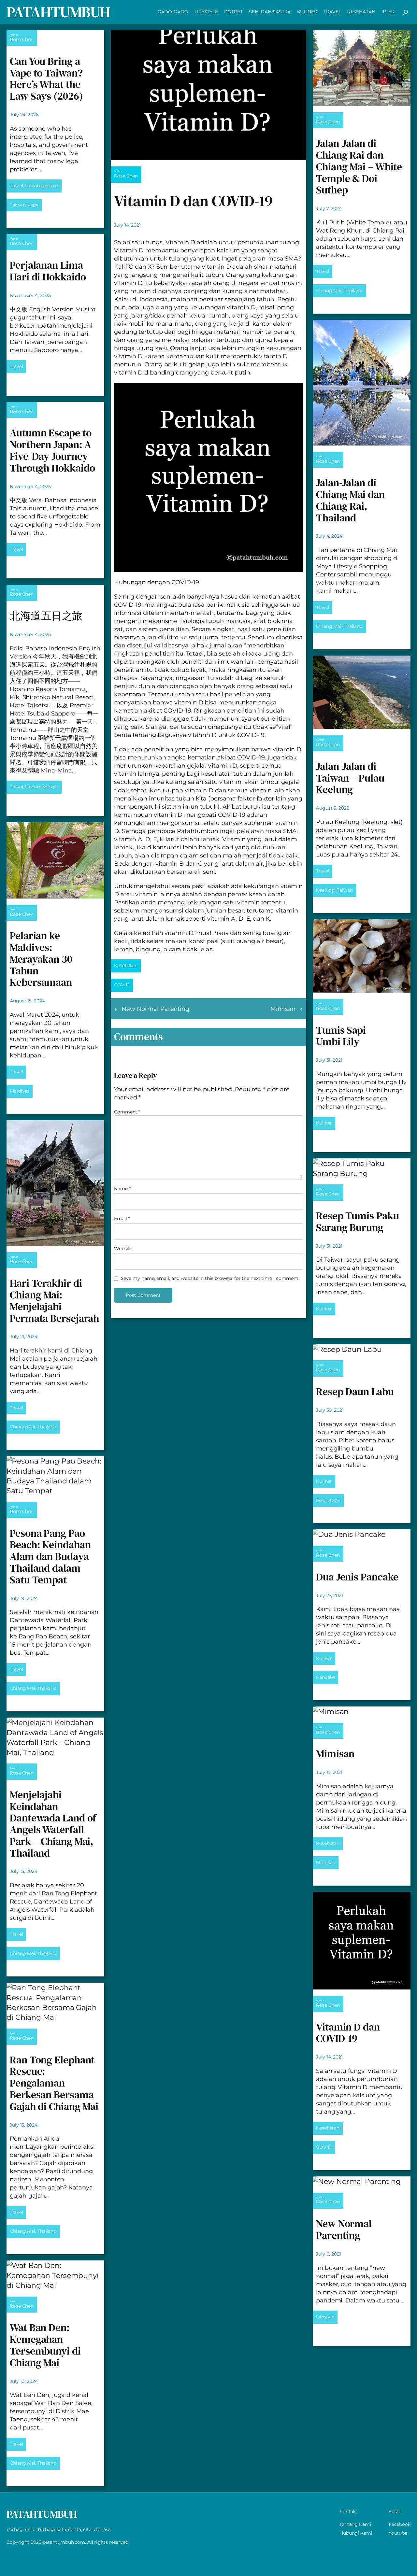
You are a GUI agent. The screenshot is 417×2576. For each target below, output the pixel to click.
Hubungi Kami (356, 2533)
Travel (16, 186)
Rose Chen (22, 39)
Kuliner (324, 1123)
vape (33, 205)
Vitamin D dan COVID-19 (348, 2033)
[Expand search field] (406, 12)
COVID (122, 985)
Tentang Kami (355, 2524)
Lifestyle (325, 2317)
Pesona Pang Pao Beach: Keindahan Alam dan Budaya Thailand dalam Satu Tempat (50, 1557)
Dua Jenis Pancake (357, 1577)
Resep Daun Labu (355, 1392)
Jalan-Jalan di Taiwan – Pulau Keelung (350, 778)
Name (122, 1189)
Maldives (20, 1091)
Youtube (398, 2533)
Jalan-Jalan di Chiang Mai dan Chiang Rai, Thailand (350, 500)
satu (202, 694)
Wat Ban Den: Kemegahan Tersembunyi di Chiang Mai (45, 2345)
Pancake (325, 1677)
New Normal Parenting (155, 1009)
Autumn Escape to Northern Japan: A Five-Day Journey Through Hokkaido (52, 451)
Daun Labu (328, 1500)
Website (123, 1249)
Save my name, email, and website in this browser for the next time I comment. (210, 1278)
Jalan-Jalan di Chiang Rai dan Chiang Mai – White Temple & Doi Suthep (359, 167)
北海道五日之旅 (46, 616)
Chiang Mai (22, 1427)
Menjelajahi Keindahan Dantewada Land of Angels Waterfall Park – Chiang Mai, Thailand (53, 1824)
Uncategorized (42, 186)
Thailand (47, 1427)
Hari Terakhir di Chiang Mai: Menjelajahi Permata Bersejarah (54, 1301)
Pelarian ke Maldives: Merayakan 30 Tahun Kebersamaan (41, 959)
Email (122, 1219)
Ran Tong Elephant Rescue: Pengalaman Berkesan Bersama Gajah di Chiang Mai (54, 2083)
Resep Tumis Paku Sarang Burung (357, 1222)
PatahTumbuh (58, 12)
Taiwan (18, 205)
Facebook (400, 2524)
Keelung (325, 890)
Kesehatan (126, 966)
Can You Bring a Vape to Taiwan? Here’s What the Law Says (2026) (46, 79)
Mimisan (283, 1009)
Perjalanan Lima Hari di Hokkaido (48, 271)
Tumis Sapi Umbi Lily (341, 1036)
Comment (127, 1112)
